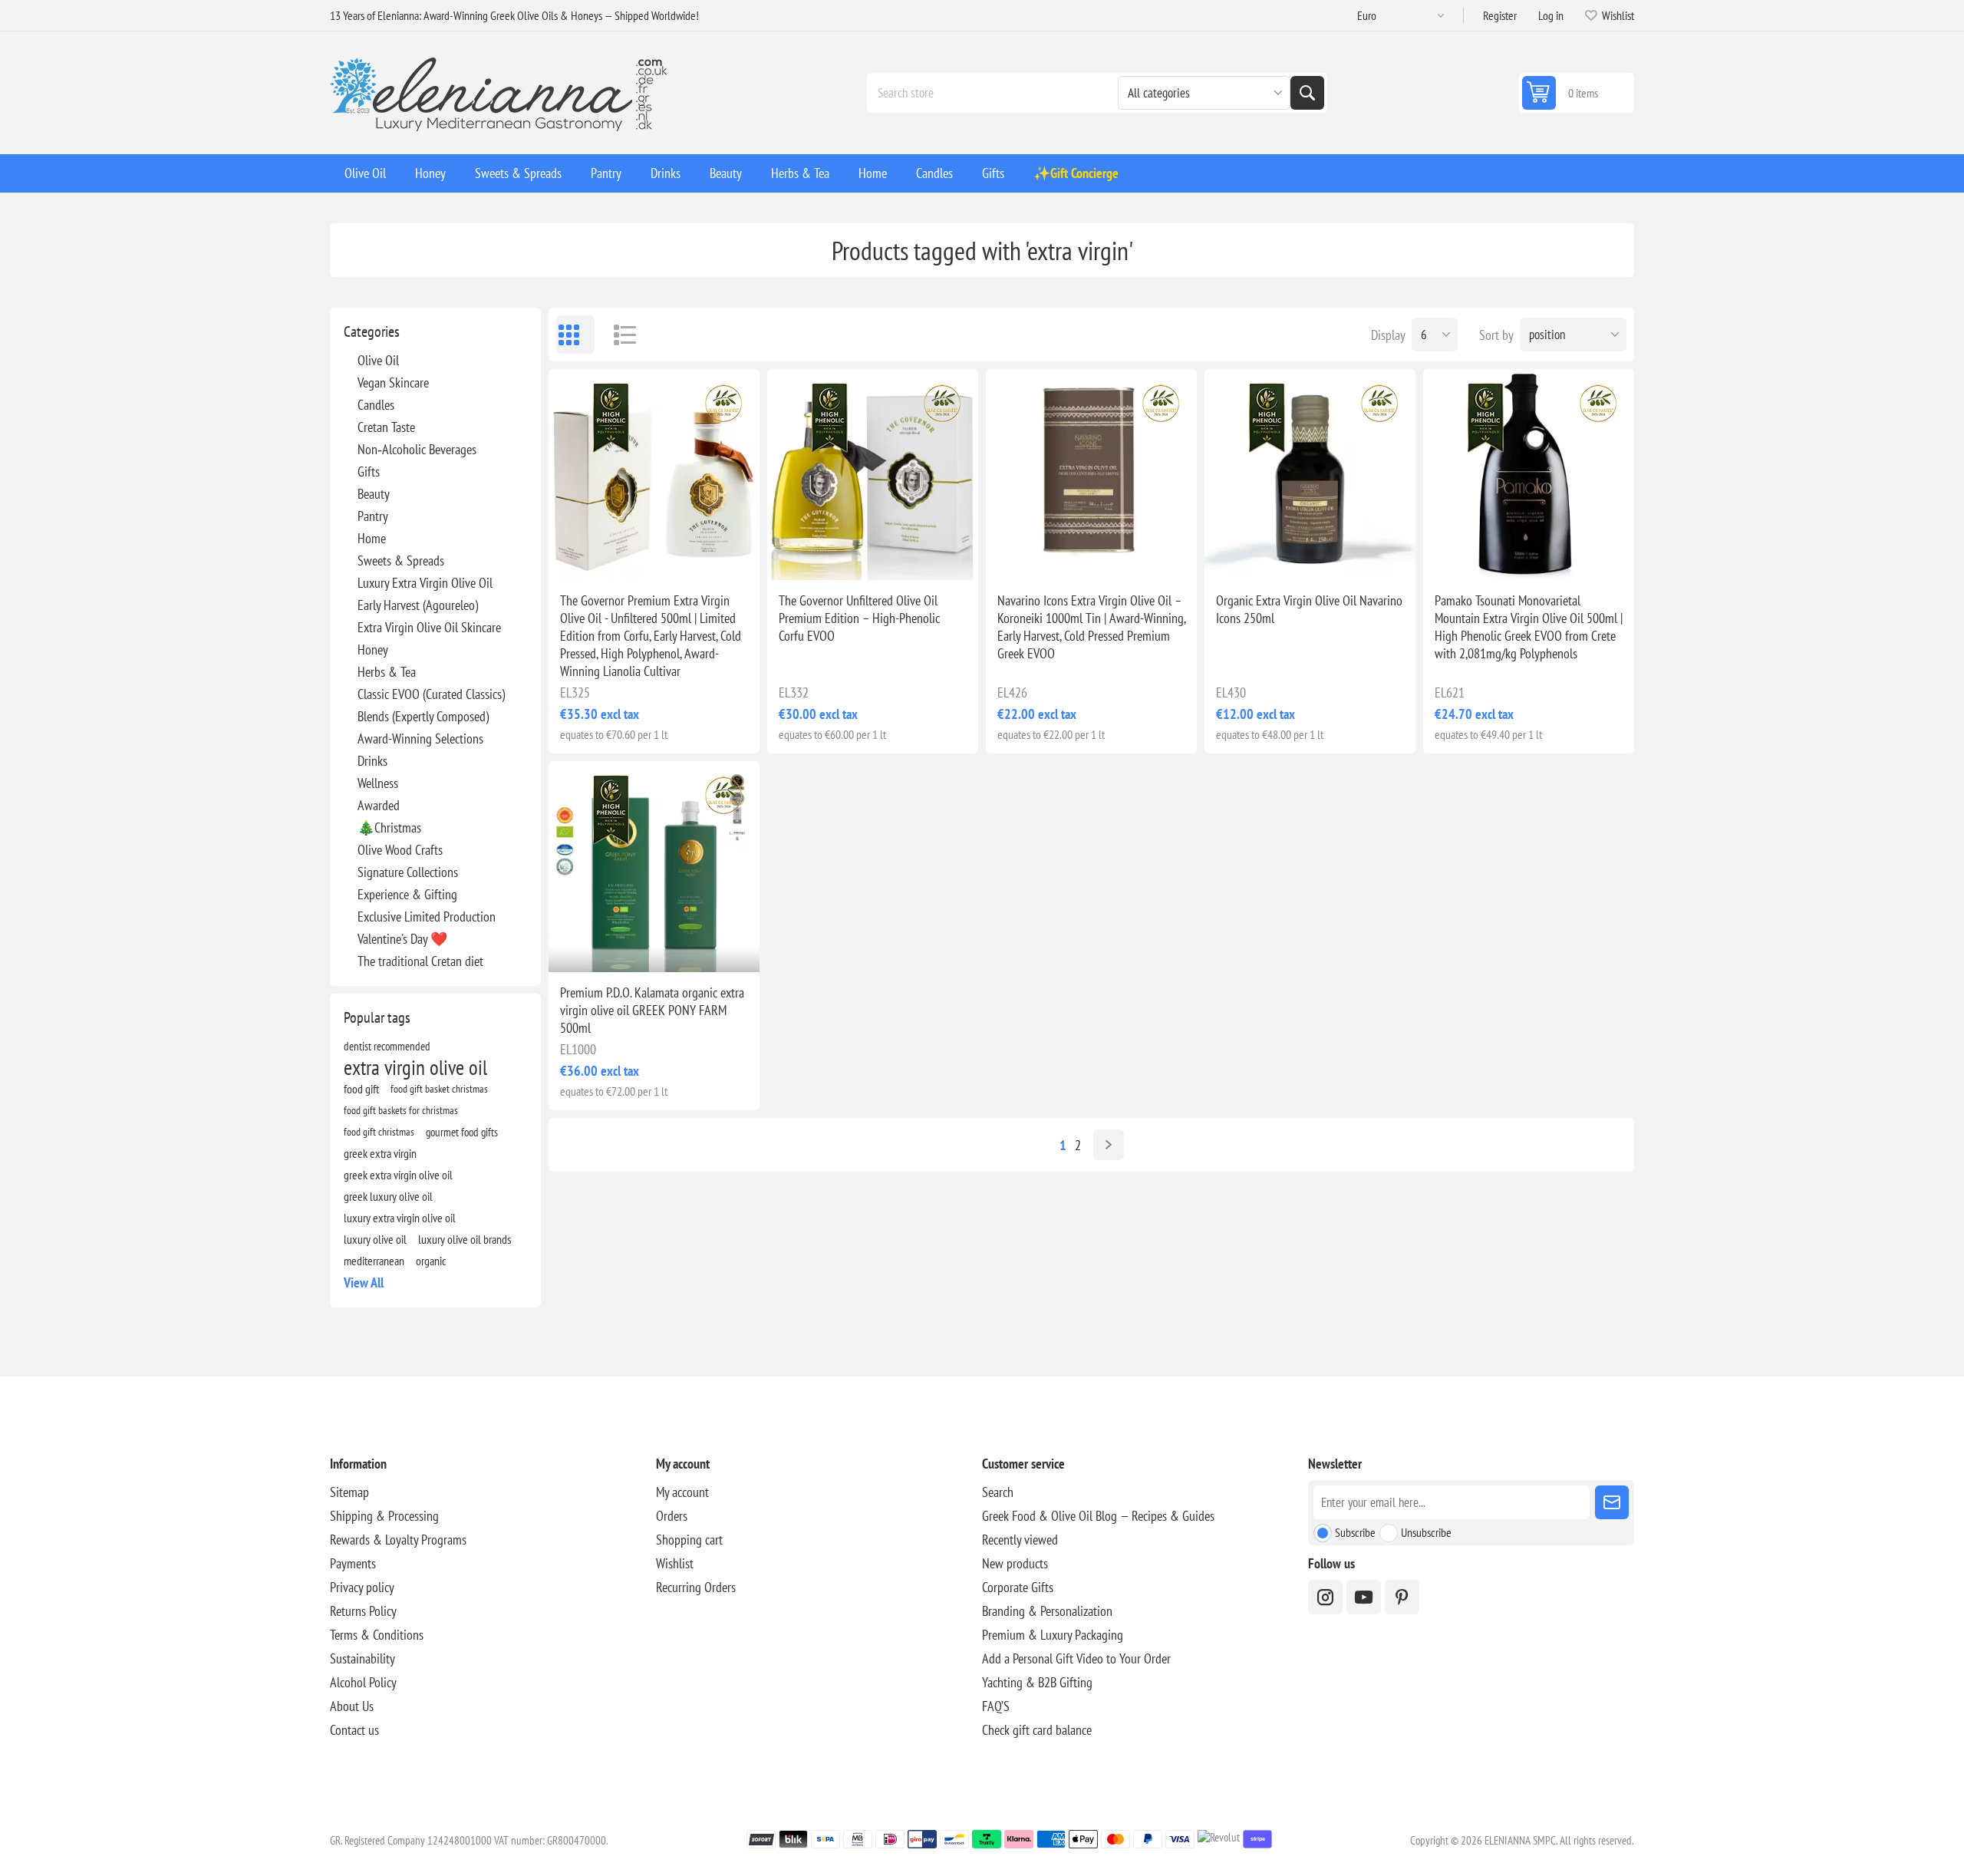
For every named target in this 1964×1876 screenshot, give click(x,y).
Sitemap (349, 1492)
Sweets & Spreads (401, 560)
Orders (672, 1516)
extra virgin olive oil (415, 1067)
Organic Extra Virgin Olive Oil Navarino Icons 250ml (1309, 609)
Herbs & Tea (387, 672)
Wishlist (675, 1563)
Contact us (354, 1730)
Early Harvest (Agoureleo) (418, 605)
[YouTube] (1364, 1597)
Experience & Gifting (407, 894)
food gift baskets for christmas (401, 1110)
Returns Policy (363, 1611)
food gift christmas (379, 1131)
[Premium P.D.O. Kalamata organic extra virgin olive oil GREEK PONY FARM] (654, 867)
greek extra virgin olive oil (398, 1175)
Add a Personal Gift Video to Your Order (1076, 1658)
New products (1015, 1563)
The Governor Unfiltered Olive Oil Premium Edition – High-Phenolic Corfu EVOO (859, 618)
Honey (373, 650)
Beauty (374, 494)
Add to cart (687, 556)
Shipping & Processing (384, 1516)
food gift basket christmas (439, 1088)
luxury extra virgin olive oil (400, 1218)
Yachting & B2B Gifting (1037, 1682)
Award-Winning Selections (420, 739)
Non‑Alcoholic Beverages (417, 449)
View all (364, 1283)
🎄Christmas (389, 828)
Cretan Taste (386, 427)
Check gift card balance (1037, 1730)
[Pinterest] (1402, 1597)
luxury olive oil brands (465, 1239)
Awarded (379, 805)
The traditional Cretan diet (420, 961)
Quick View (619, 556)
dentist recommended (387, 1046)
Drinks (372, 761)
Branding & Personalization (1047, 1611)
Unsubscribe (1426, 1532)
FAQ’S (996, 1706)
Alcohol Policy (363, 1682)
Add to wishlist (587, 556)
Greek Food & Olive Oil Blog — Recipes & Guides (1098, 1516)
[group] (654, 475)
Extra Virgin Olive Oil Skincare (429, 627)
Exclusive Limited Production (427, 917)
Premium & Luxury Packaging (1053, 1635)
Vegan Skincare (393, 382)
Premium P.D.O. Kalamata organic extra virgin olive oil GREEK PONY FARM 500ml (652, 1010)
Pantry (373, 516)
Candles (376, 405)
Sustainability (362, 1658)
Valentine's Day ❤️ (402, 939)
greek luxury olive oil (388, 1196)
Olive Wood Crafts (400, 850)
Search (1307, 93)
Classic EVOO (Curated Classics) (431, 694)
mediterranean (374, 1261)
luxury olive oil (375, 1239)
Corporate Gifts (1018, 1587)
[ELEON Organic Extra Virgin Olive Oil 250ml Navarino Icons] (1310, 475)
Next (1109, 1145)
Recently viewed (1020, 1540)
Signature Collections (408, 872)
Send (1612, 1502)
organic (431, 1261)
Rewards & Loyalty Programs (398, 1540)
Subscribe (1355, 1532)
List (618, 335)
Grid (575, 335)
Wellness (378, 783)
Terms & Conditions (377, 1635)
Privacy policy (362, 1587)
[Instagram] (1325, 1597)
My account (682, 1492)
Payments (353, 1563)
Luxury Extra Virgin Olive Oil (425, 583)
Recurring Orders (696, 1587)
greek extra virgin (380, 1153)
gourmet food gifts (462, 1132)
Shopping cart (689, 1540)
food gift (361, 1089)
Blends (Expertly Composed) (423, 716)
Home (372, 538)
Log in (1551, 15)
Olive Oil (378, 360)
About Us (352, 1706)
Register (1500, 15)
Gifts (369, 471)
